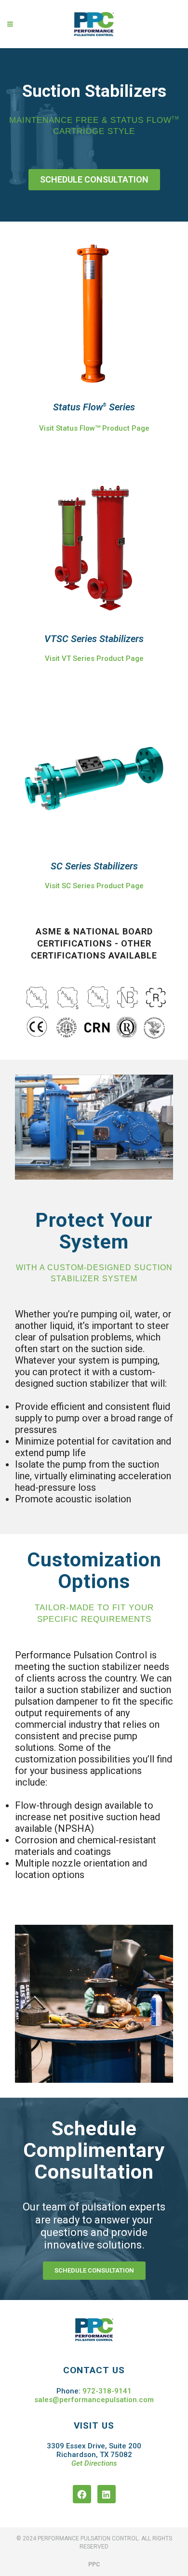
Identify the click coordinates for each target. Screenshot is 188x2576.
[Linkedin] (107, 2494)
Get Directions (94, 2463)
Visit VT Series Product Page (94, 658)
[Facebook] (82, 2494)
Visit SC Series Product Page (94, 886)
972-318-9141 (107, 2391)
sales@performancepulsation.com (94, 2400)
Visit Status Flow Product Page (94, 428)
